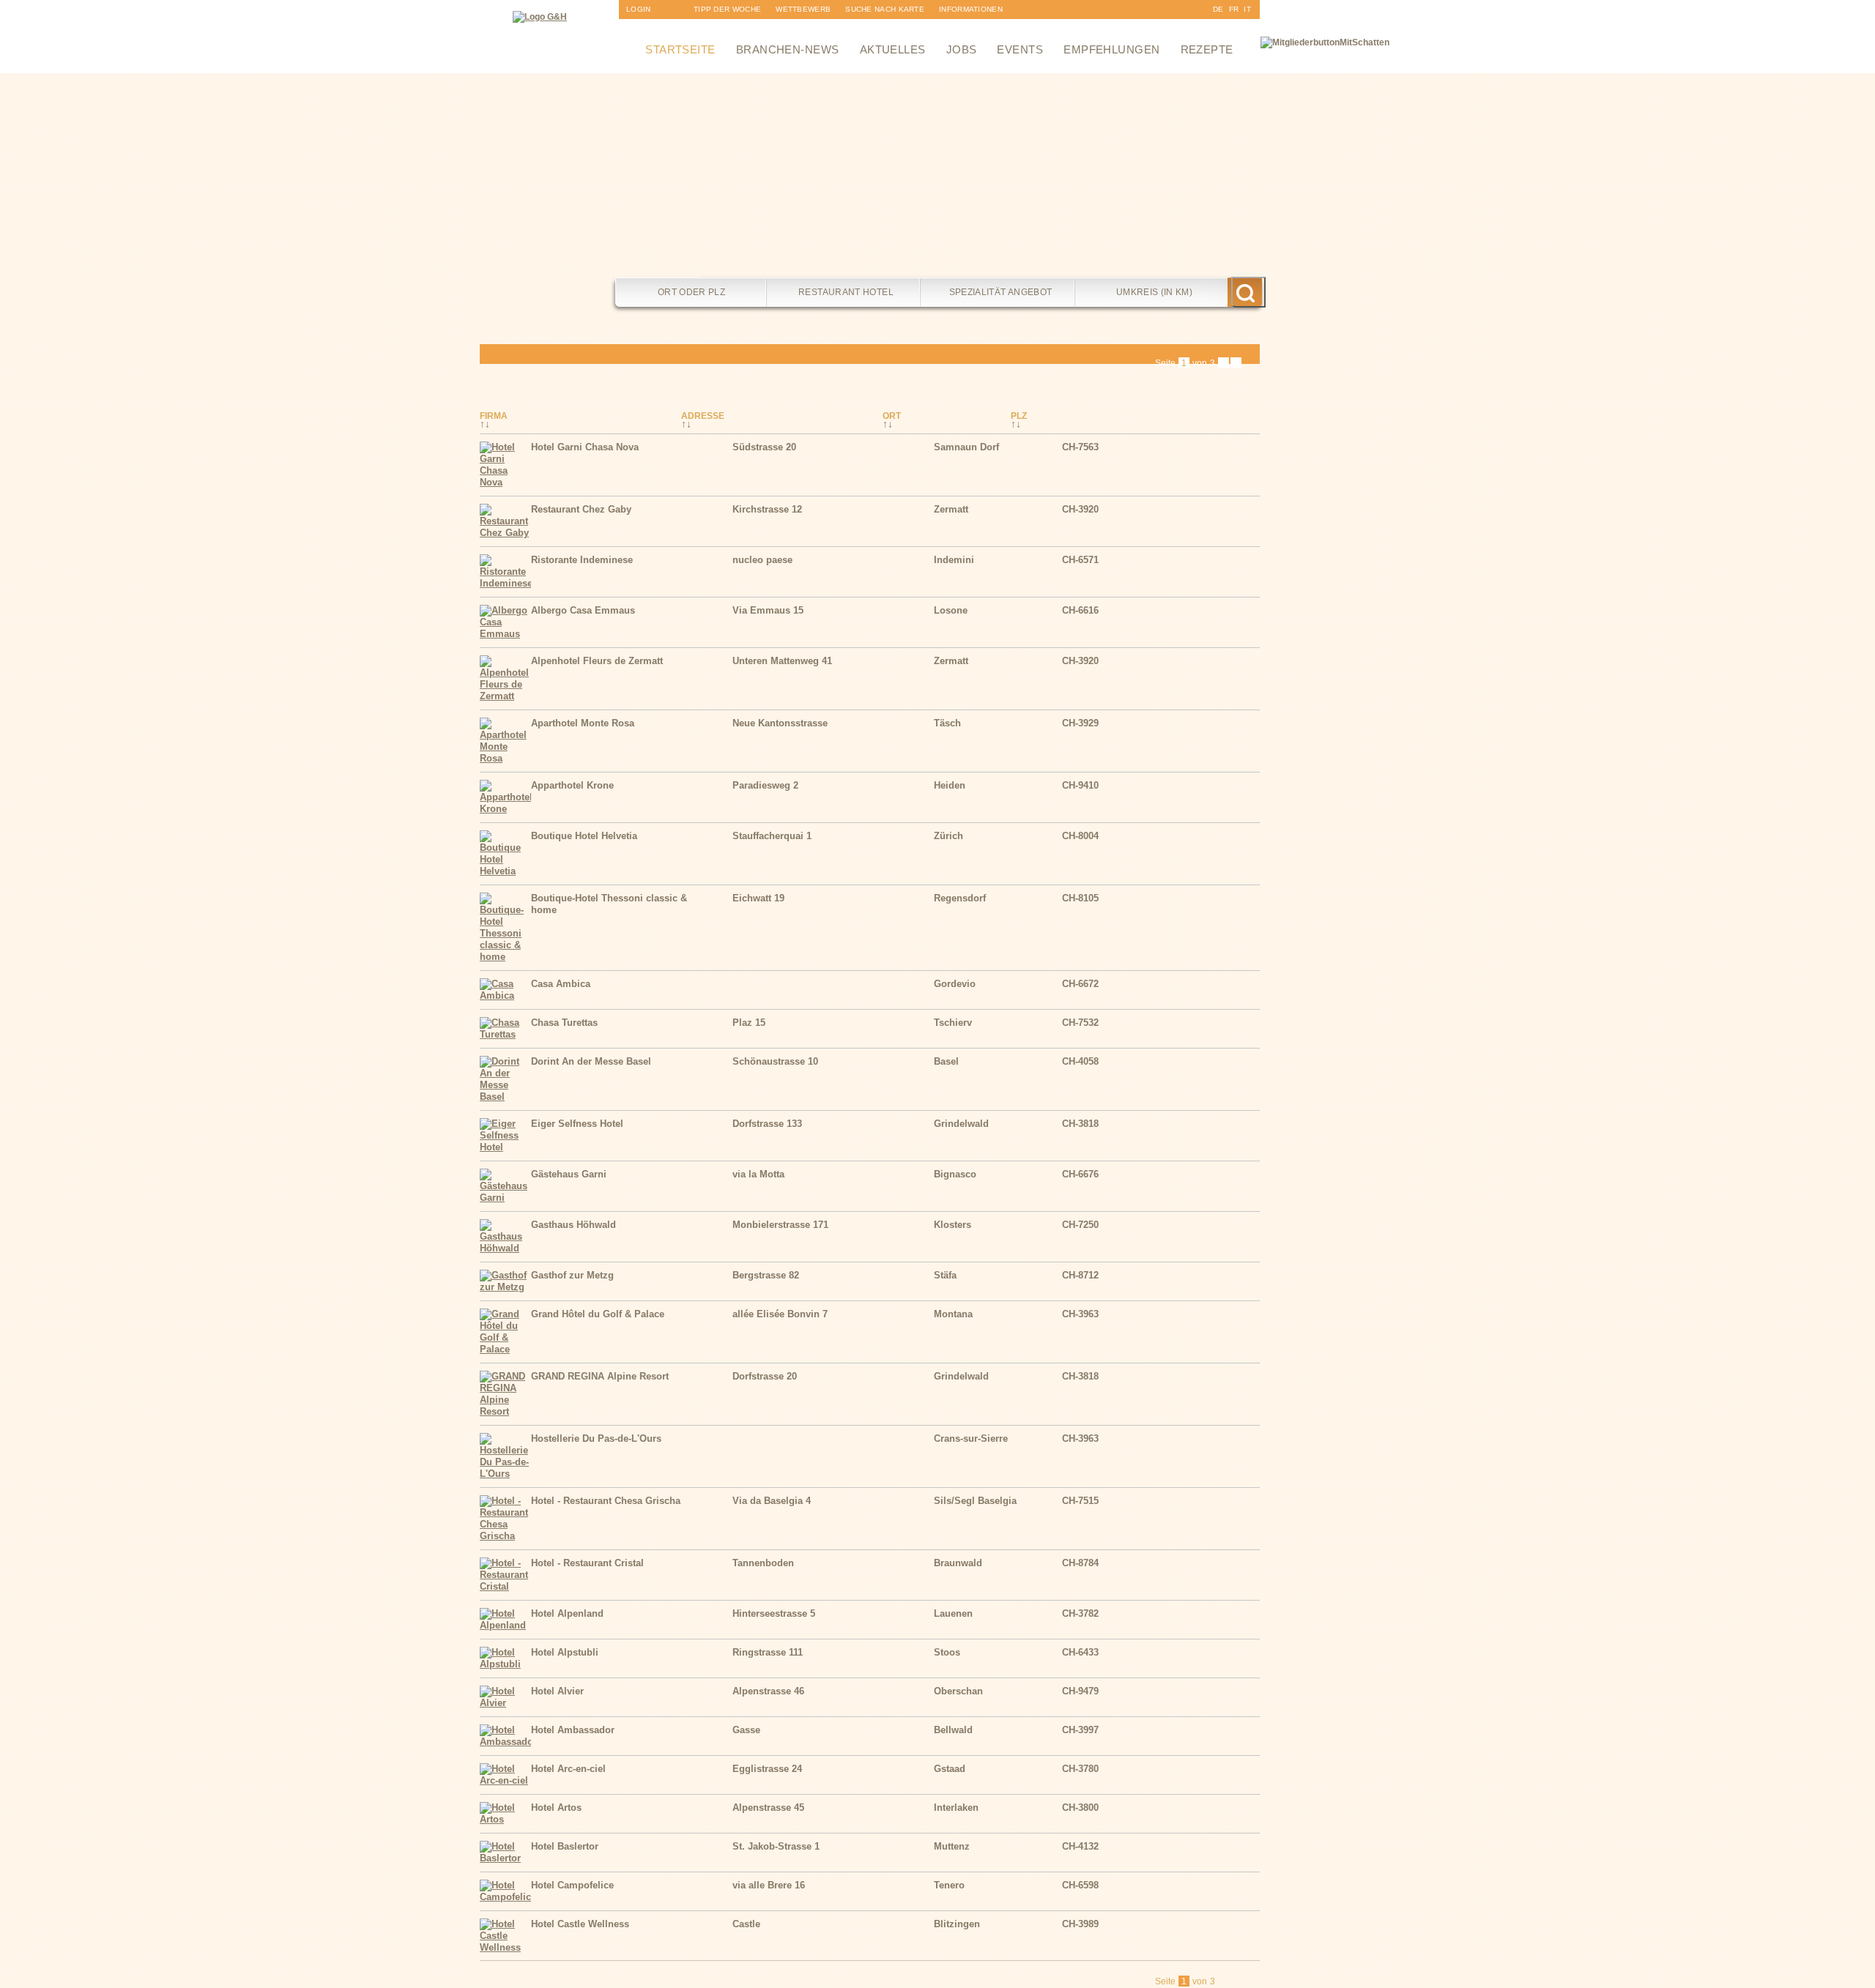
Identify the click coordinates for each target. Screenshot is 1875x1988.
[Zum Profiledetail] (1230, 479)
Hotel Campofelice (572, 1885)
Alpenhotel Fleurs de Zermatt (597, 661)
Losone (951, 610)
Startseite (680, 49)
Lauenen (953, 1613)
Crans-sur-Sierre (971, 1438)
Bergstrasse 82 (766, 1275)
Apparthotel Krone (572, 785)
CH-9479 (1080, 1691)
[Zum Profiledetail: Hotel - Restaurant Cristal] (505, 1586)
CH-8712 (1080, 1275)
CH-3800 (1080, 1808)
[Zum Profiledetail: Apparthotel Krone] (505, 809)
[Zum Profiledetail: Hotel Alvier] (505, 1703)
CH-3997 (1080, 1730)
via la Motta (758, 1174)
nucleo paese (762, 560)
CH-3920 (1080, 509)
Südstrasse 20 (764, 447)
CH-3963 (1080, 1314)
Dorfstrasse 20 (765, 1376)
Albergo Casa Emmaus (583, 610)
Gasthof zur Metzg (572, 1275)
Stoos (947, 1652)
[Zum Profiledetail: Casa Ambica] (505, 995)
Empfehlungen (1111, 49)
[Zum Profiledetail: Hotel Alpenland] (505, 1625)
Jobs (962, 49)
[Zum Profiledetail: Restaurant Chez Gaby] (505, 533)
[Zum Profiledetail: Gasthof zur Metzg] (505, 1287)
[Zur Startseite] (540, 17)
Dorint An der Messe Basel (591, 1061)
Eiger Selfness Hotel (577, 1124)
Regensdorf (960, 898)
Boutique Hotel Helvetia (584, 836)
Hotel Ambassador (573, 1730)
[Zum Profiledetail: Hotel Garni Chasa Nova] (505, 482)
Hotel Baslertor (565, 1846)
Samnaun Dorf (966, 447)
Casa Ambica (561, 984)
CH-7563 (1080, 447)
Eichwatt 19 (758, 898)
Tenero (949, 1885)
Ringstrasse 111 (768, 1652)
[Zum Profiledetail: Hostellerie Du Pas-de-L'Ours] (505, 1474)
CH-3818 (1080, 1124)
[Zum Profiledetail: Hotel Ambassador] (505, 1742)
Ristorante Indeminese (582, 560)
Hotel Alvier (557, 1691)
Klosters (953, 1225)
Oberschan (958, 1691)
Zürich (948, 836)
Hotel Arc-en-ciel (568, 1769)
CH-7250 (1080, 1225)
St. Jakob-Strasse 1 (776, 1846)
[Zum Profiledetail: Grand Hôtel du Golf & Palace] (505, 1349)
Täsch (947, 723)
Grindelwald (961, 1124)
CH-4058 (1080, 1061)
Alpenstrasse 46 (768, 1691)
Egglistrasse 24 (767, 1769)
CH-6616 (1080, 610)
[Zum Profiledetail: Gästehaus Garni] (505, 1198)
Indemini (954, 560)
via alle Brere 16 (769, 1885)
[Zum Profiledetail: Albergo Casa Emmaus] (505, 634)
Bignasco (955, 1174)
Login (639, 9)
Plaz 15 (749, 1023)
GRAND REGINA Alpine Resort (600, 1376)
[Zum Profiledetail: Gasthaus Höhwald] (505, 1248)
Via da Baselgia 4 (772, 1501)
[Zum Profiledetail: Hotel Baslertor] (505, 1858)
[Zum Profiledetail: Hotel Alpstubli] (505, 1664)
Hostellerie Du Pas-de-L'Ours (596, 1438)
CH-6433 (1080, 1652)
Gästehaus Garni (569, 1174)
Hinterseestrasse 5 (774, 1613)
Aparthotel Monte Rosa (583, 723)
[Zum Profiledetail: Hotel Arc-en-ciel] (505, 1780)
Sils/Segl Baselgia (975, 1501)
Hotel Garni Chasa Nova (585, 447)
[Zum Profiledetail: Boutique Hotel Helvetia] (505, 871)
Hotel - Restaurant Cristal (587, 1563)
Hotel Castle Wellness (580, 1924)
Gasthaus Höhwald (573, 1225)
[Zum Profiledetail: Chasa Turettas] (505, 1034)
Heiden (950, 785)
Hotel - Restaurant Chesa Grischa (606, 1501)
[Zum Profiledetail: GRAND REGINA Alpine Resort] (505, 1411)
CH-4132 (1080, 1846)
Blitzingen (957, 1924)
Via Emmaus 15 (768, 610)
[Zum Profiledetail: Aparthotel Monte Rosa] (505, 758)
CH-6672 (1080, 984)
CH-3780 (1080, 1769)
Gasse (746, 1730)
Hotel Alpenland (567, 1613)
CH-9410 (1080, 785)
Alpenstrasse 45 (768, 1808)
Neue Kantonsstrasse (780, 723)
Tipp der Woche (727, 9)
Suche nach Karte (885, 9)
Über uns (959, 28)
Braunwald (958, 1563)
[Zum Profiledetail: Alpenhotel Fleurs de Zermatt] (505, 696)
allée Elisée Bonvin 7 (780, 1314)
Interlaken (956, 1808)
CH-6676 (1080, 1174)
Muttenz (952, 1846)
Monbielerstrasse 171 (780, 1225)
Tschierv (953, 1023)
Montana (953, 1314)
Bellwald (953, 1730)
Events (1020, 49)
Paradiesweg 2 (765, 785)
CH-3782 (1080, 1613)
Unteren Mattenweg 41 (782, 661)
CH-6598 (1080, 1885)
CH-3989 (1080, 1924)
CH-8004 (1080, 836)
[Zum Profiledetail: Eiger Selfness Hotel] (505, 1147)
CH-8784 (1080, 1563)
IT (1247, 9)
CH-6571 (1080, 560)
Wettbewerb (803, 9)
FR (1234, 9)
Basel (946, 1061)
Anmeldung (651, 28)
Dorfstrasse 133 (767, 1124)
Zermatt (951, 509)
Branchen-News (788, 49)
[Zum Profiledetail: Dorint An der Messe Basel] (505, 1097)
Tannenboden (763, 1563)
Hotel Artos (556, 1808)
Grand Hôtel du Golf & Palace (598, 1314)
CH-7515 (1080, 1501)
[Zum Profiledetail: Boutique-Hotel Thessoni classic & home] (505, 957)
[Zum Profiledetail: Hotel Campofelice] (505, 1897)
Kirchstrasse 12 (767, 509)
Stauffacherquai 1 (772, 836)
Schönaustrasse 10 (775, 1061)
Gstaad (950, 1769)
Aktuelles (893, 49)
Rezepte (1207, 49)
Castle (746, 1924)
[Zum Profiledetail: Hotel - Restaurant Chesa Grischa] (505, 1536)
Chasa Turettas (564, 1023)
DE (1218, 9)
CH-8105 (1080, 898)
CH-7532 (1080, 1023)
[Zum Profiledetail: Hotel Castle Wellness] (505, 1947)
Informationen (971, 9)
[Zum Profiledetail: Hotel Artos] (505, 1819)
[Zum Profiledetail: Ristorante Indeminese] (505, 583)
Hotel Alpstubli (565, 1652)
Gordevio (955, 984)
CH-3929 (1080, 723)
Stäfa (945, 1275)
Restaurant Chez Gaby (581, 509)
